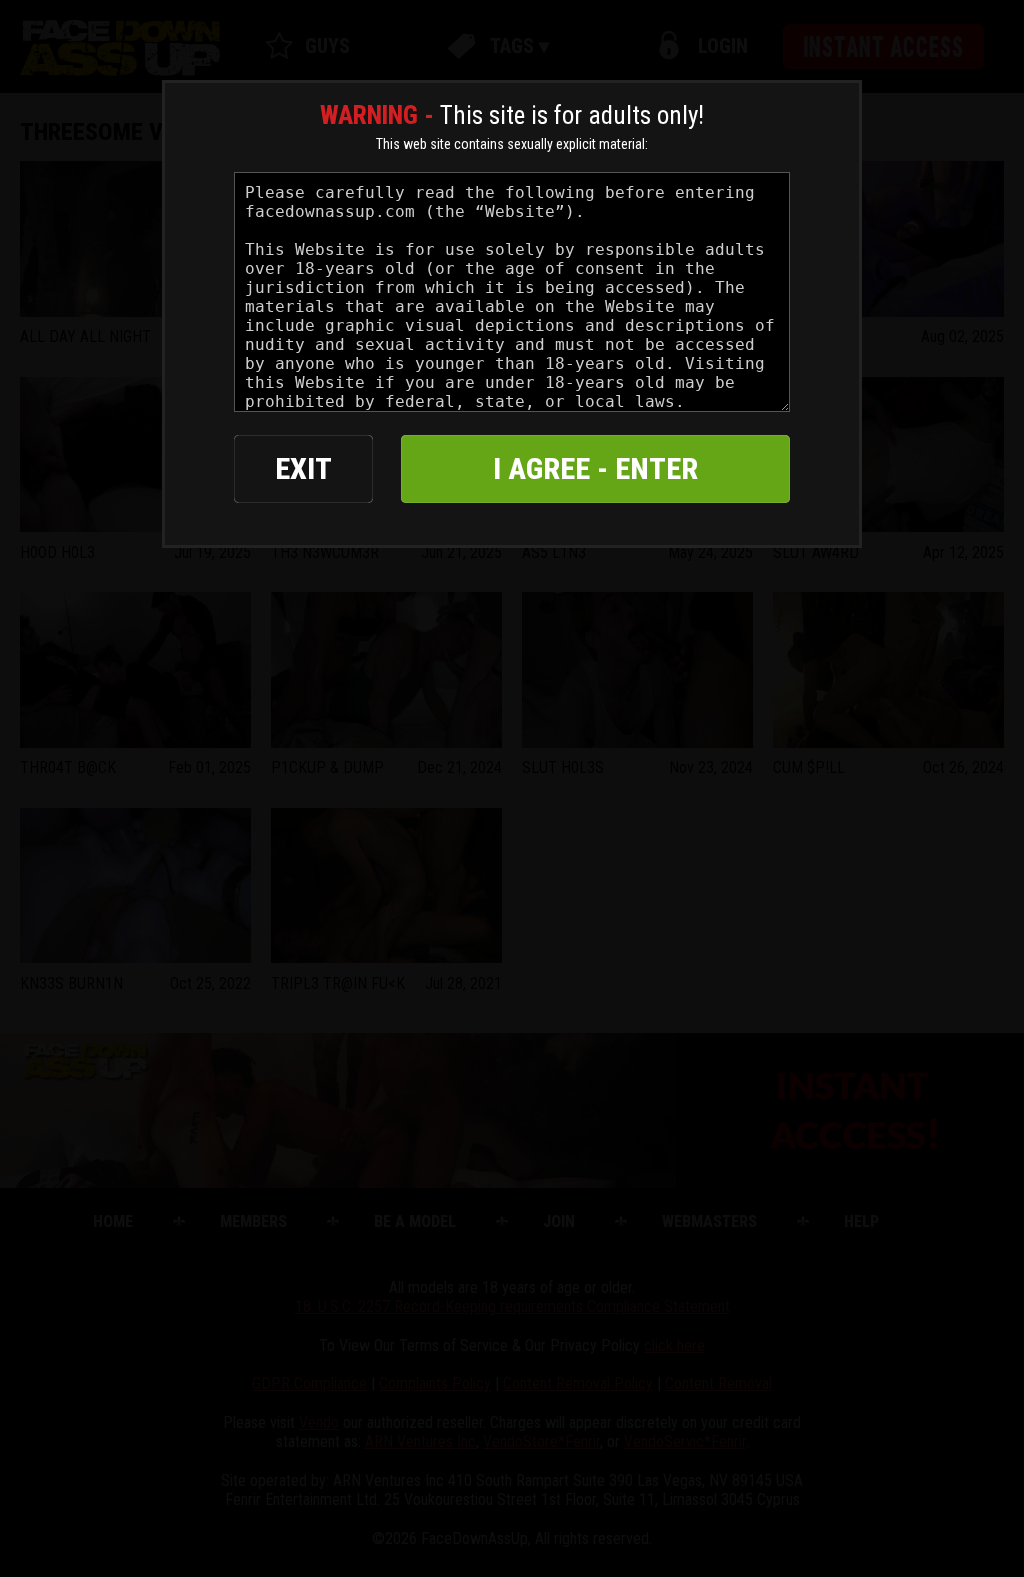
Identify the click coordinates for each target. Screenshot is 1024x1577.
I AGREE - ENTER (595, 468)
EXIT (303, 468)
